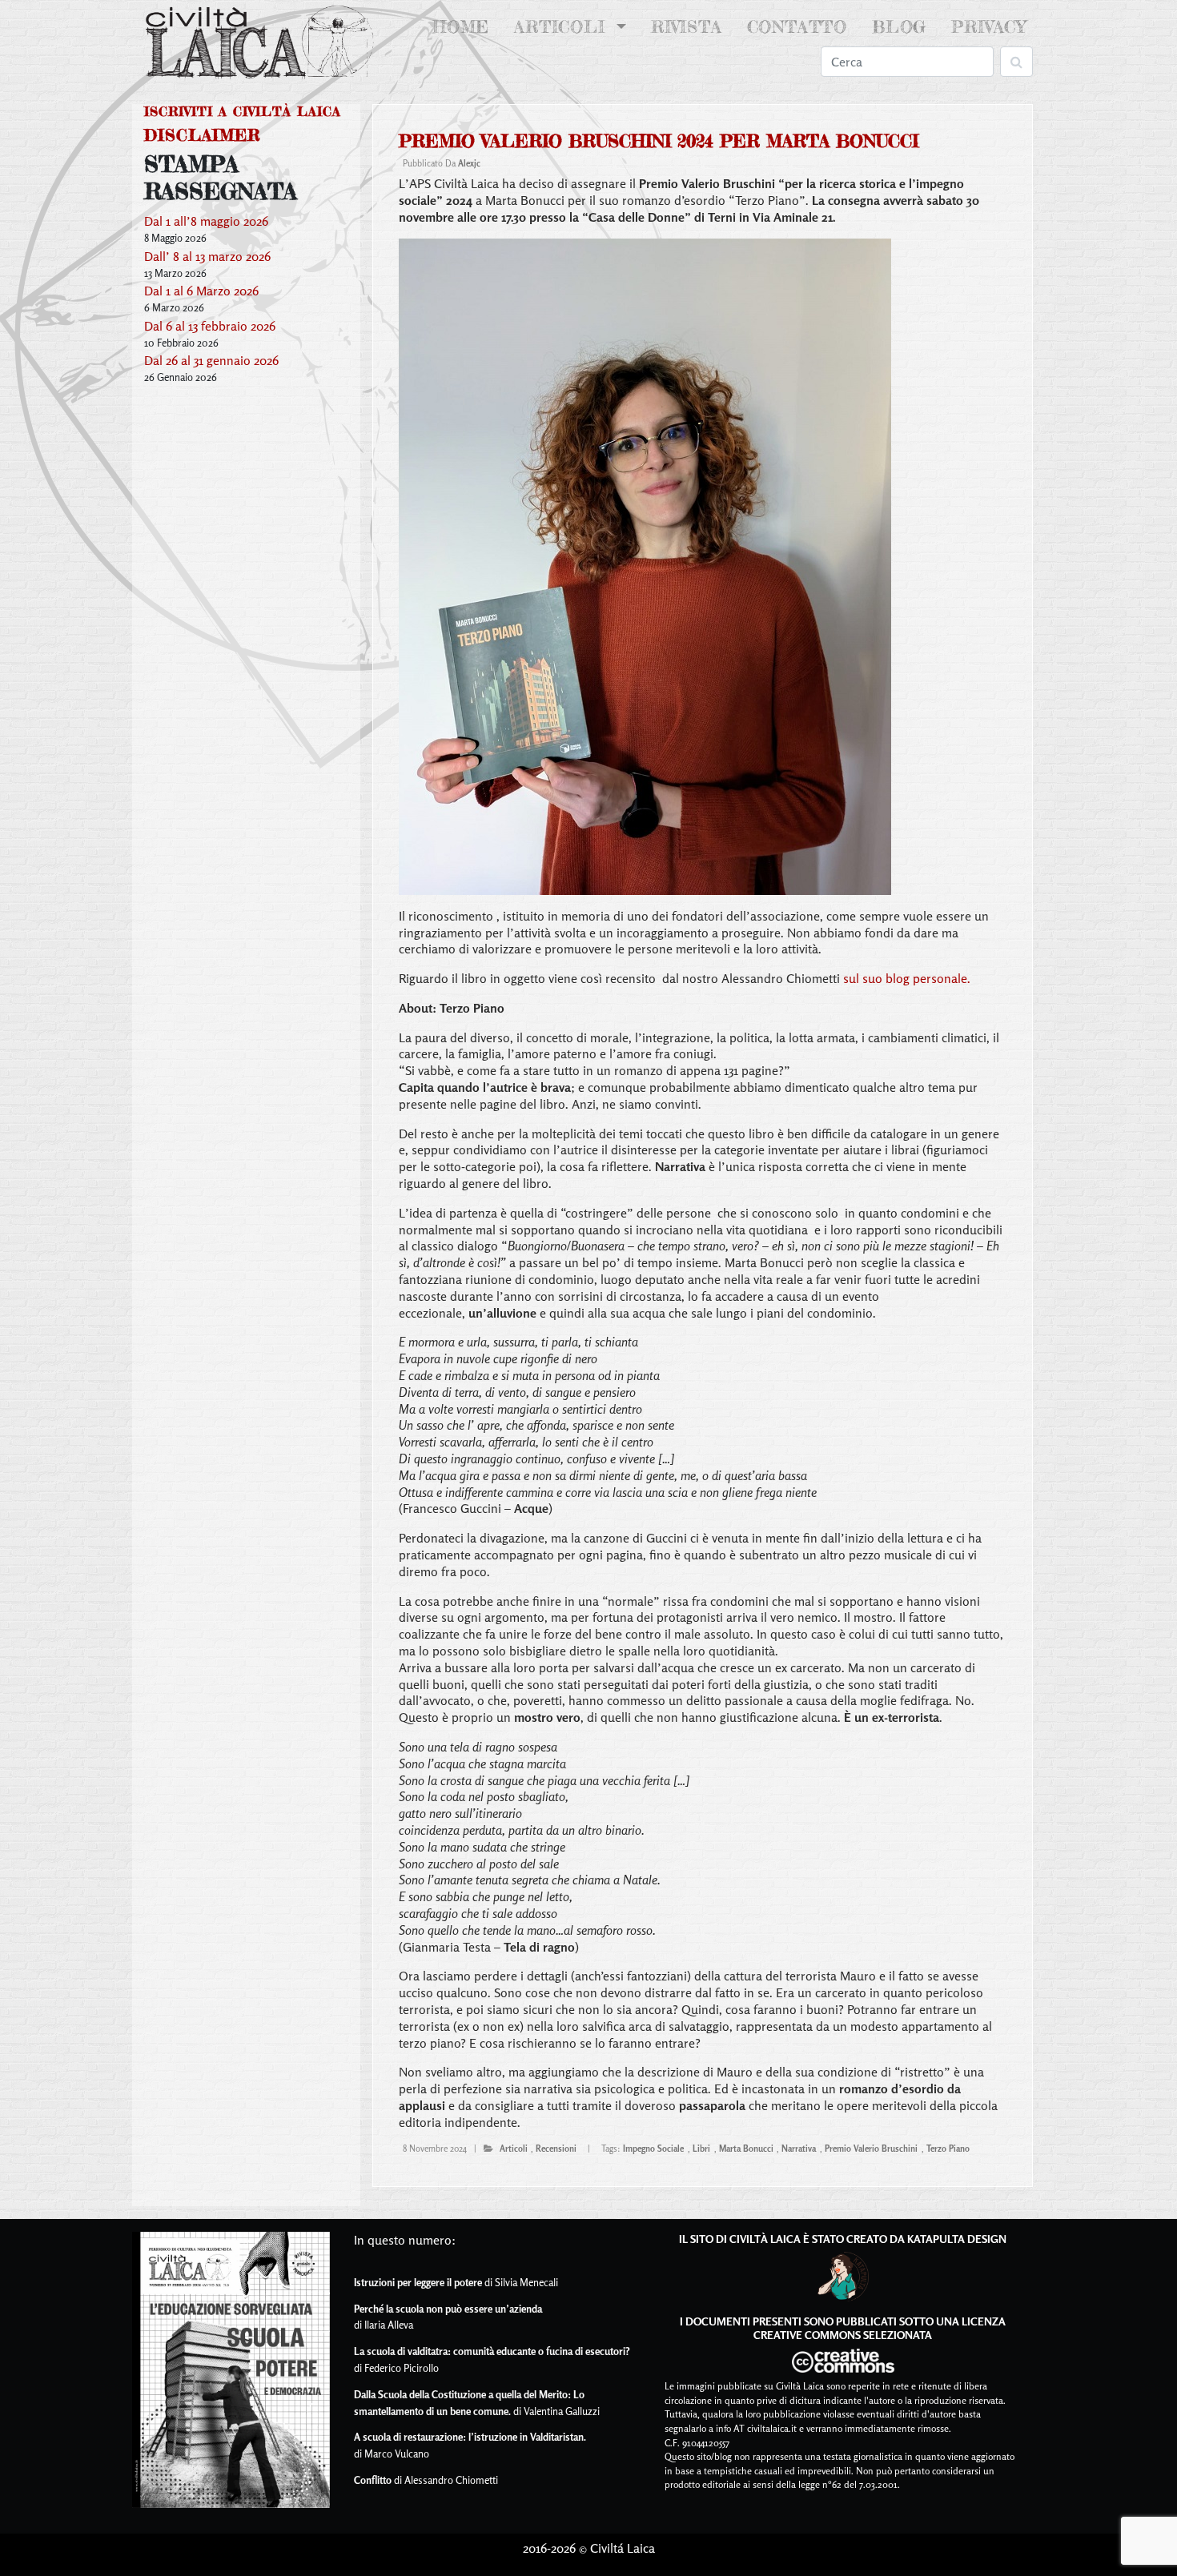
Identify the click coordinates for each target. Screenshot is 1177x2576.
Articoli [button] (563, 27)
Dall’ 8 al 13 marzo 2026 (207, 256)
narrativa (799, 2149)
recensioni (556, 2149)
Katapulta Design (957, 2239)
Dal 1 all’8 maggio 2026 (206, 221)
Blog (899, 27)
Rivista (687, 27)
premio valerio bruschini (871, 2149)
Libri (701, 2149)
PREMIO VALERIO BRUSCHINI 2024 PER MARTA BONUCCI (659, 141)
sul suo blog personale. (907, 978)
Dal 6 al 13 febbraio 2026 (210, 326)
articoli (514, 2149)
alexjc (469, 163)
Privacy (989, 27)
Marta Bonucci (746, 2149)
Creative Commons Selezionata (843, 2335)
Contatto (797, 27)
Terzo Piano (948, 2149)
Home (464, 27)
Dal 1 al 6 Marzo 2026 (201, 291)
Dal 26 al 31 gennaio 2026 (211, 360)
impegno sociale (653, 2149)
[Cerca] (1016, 62)
